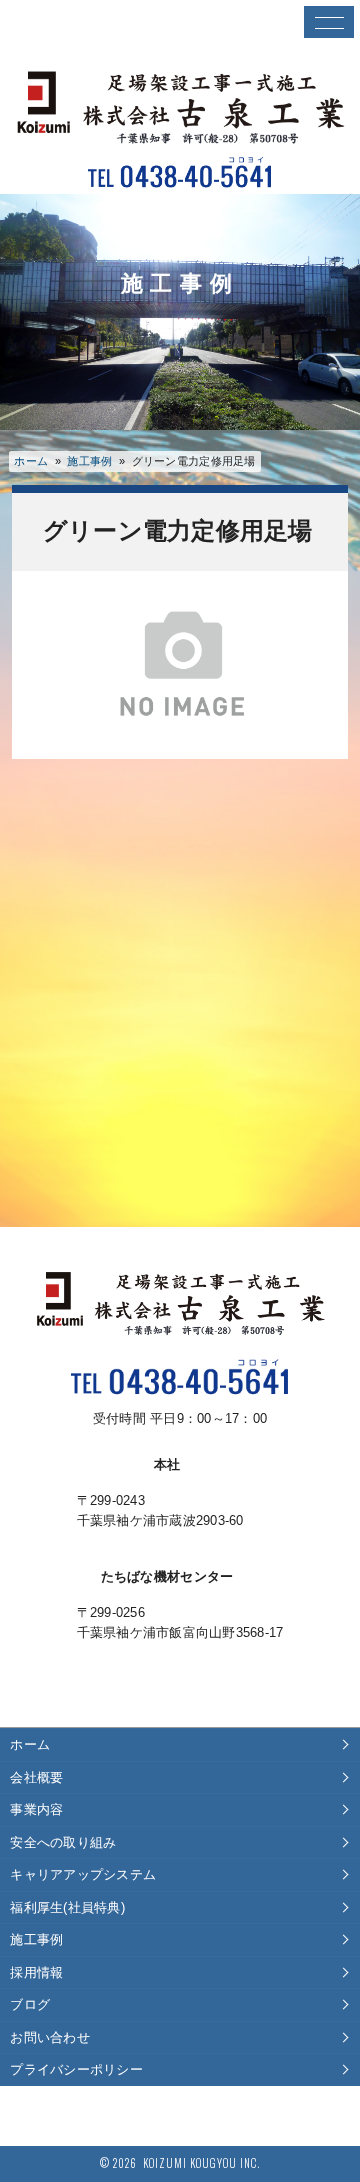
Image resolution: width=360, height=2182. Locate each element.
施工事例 (36, 1939)
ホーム (31, 461)
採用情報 (36, 1972)
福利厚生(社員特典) (67, 1907)
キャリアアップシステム (83, 1874)
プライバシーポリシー (76, 2069)
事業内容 (36, 1809)
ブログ (30, 2004)
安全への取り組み (63, 1842)
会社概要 (36, 1777)
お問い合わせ (50, 2037)
